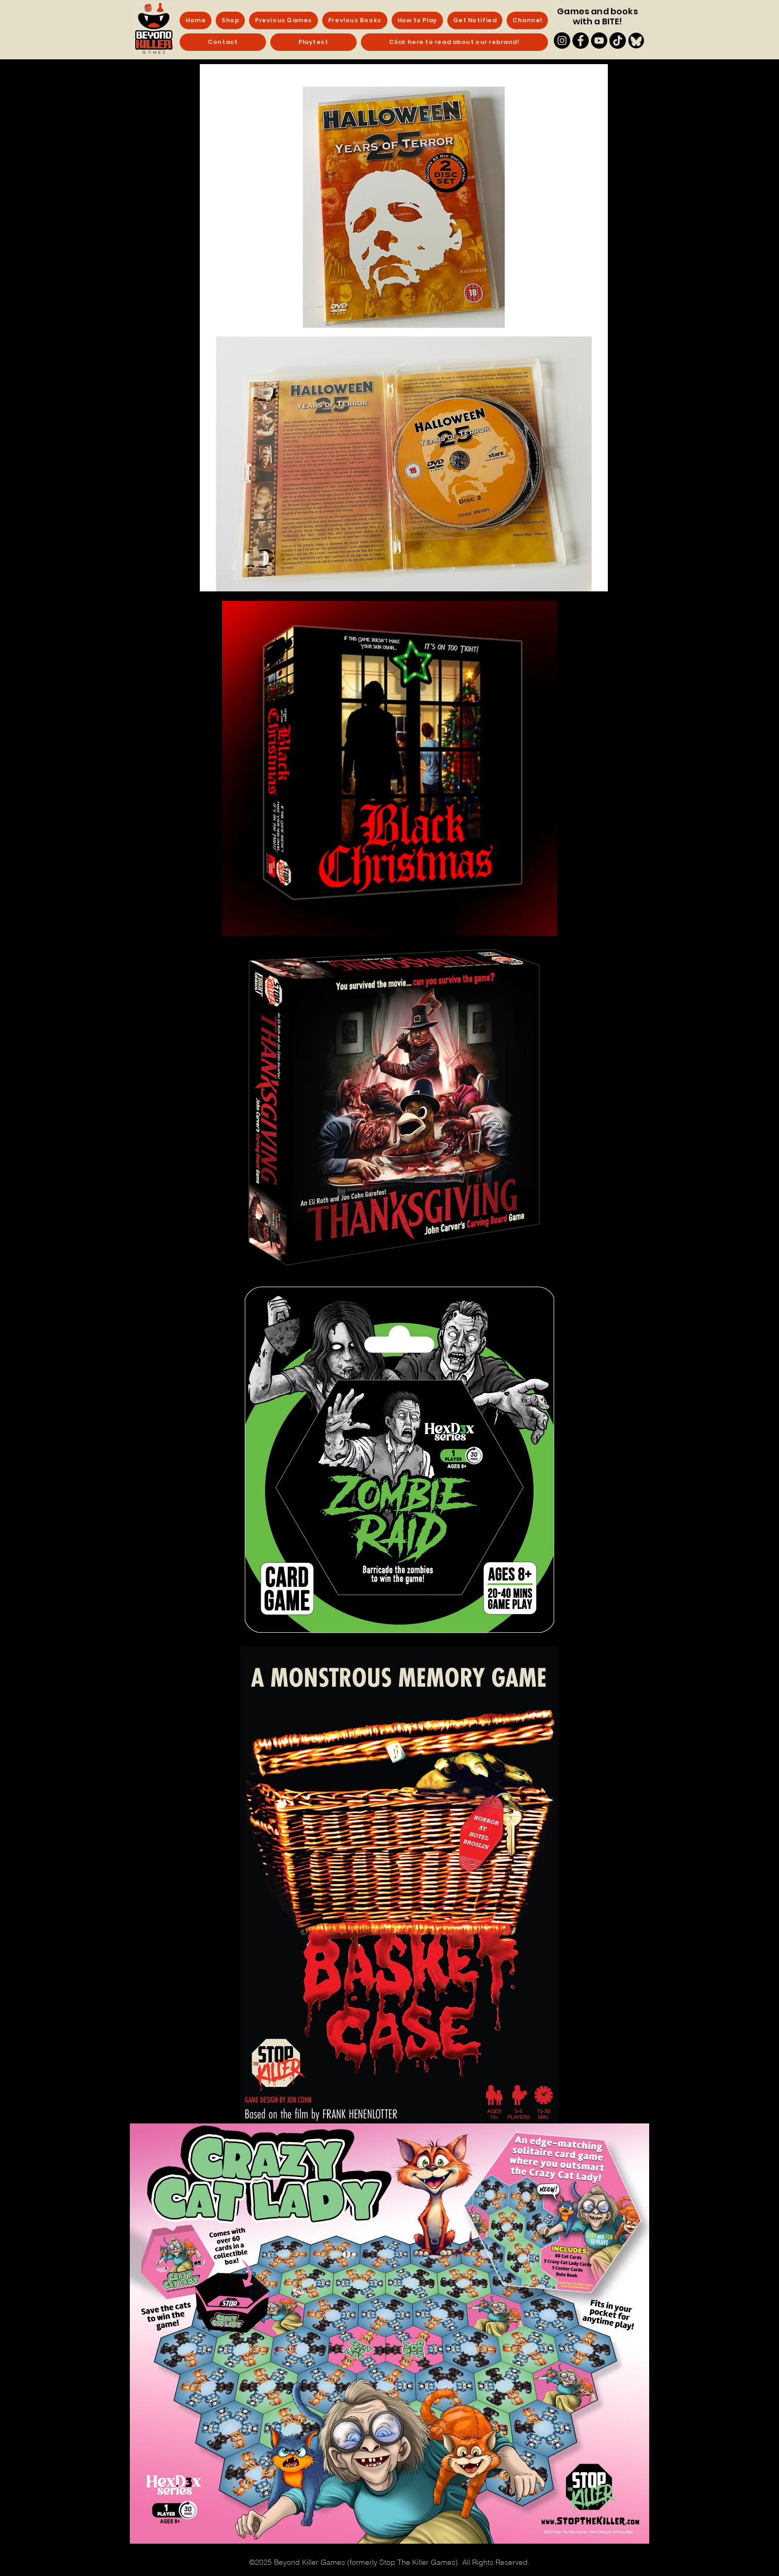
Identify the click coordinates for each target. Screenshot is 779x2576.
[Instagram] (562, 41)
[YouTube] (599, 41)
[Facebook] (581, 41)
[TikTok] (618, 41)
